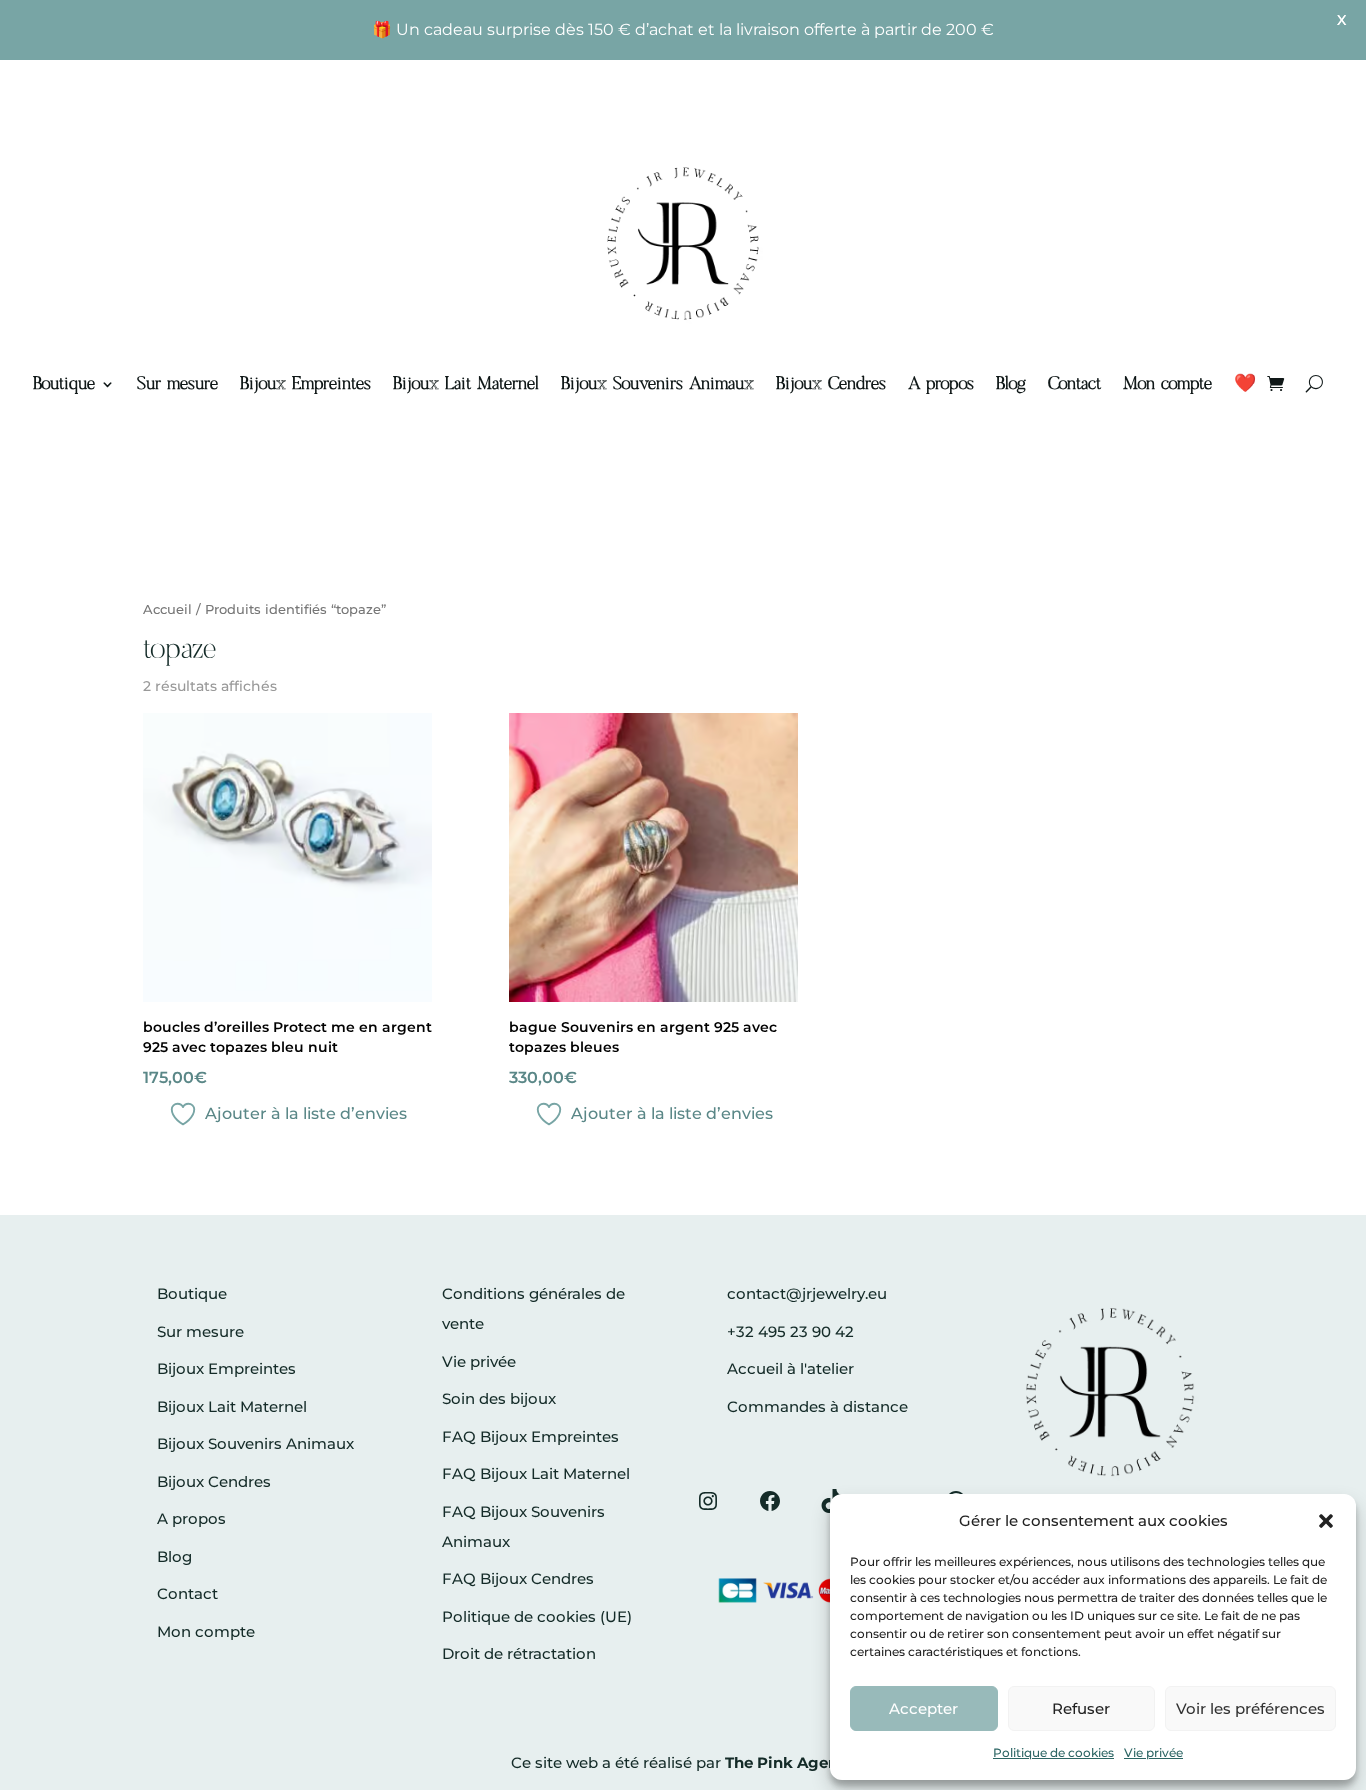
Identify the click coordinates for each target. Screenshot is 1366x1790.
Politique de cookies (1053, 1752)
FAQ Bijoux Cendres (518, 1578)
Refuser (1081, 1708)
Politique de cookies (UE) (537, 1616)
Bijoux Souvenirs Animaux (657, 384)
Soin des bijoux (499, 1398)
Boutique (64, 384)
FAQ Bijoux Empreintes (530, 1436)
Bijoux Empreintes (305, 384)
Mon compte (1167, 384)
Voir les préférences (1250, 1708)
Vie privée (1153, 1752)
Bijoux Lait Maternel (466, 384)
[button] (1326, 1521)
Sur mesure (177, 384)
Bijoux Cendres (831, 384)
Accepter (923, 1708)
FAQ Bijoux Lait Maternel (536, 1473)
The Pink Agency (790, 1762)
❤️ (1245, 384)
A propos (941, 384)
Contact (1074, 384)
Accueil (167, 609)
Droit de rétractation (519, 1653)
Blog (1011, 384)
